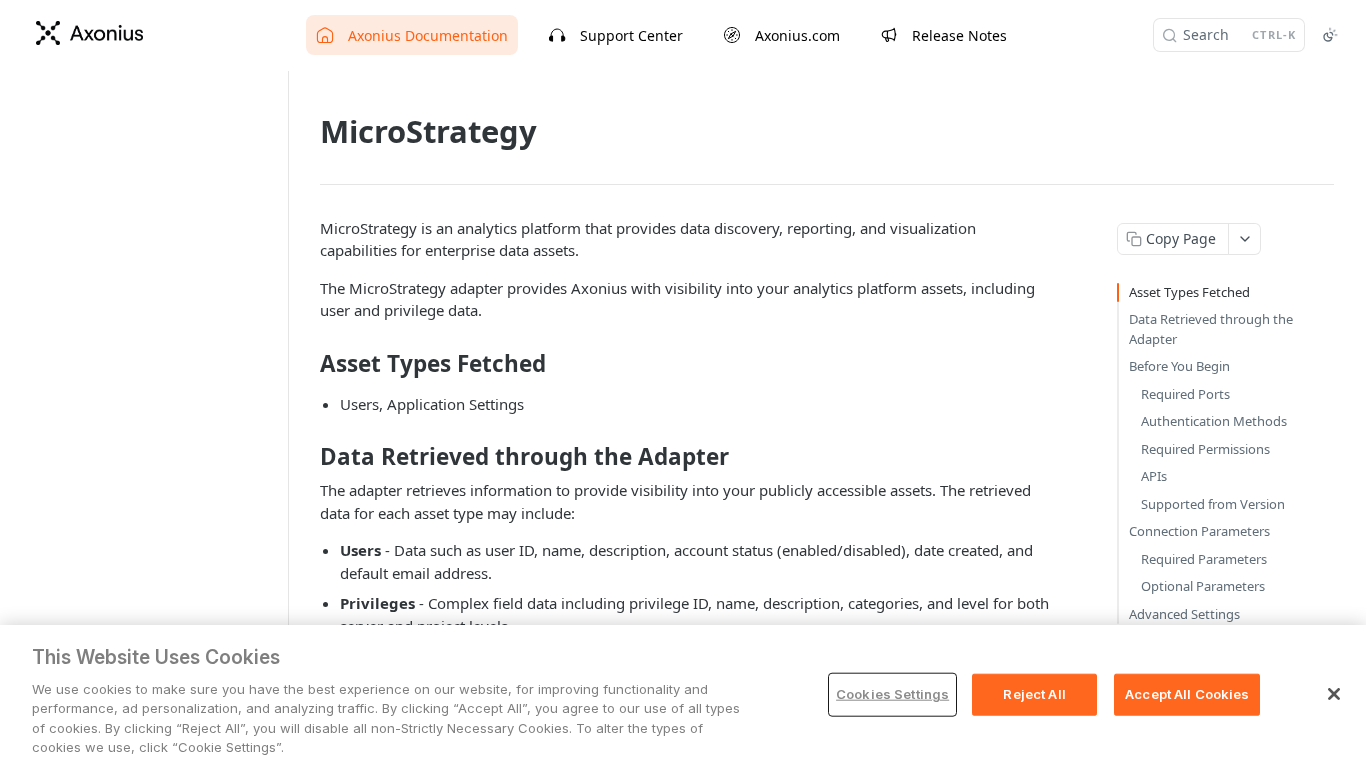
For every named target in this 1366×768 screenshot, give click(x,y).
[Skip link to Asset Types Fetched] (306, 364)
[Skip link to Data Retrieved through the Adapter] (306, 457)
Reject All (1034, 694)
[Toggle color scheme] (1330, 35)
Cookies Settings (892, 694)
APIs (1154, 476)
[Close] (1334, 694)
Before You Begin (1179, 366)
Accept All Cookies (1187, 694)
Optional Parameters (1203, 586)
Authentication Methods (1214, 421)
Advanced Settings (1184, 614)
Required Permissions (1205, 449)
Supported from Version (1213, 504)
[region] (683, 696)
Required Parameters (1204, 559)
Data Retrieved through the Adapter (1211, 329)
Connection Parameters (1199, 531)
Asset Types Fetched (1189, 292)
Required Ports (1185, 394)
